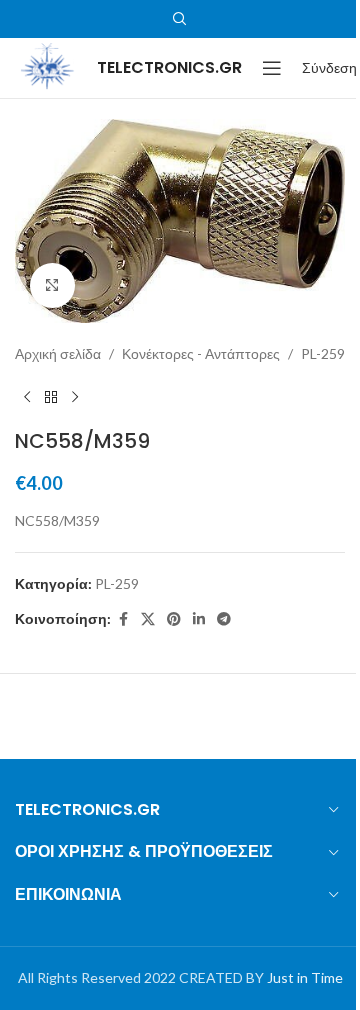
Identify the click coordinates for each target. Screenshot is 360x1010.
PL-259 (323, 353)
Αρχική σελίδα (58, 353)
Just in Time (305, 977)
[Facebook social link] (123, 619)
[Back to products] (51, 397)
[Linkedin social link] (199, 619)
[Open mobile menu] (272, 68)
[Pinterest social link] (174, 619)
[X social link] (148, 619)
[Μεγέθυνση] (52, 285)
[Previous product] (27, 397)
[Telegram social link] (224, 619)
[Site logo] (46, 66)
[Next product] (75, 397)
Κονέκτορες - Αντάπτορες (201, 353)
